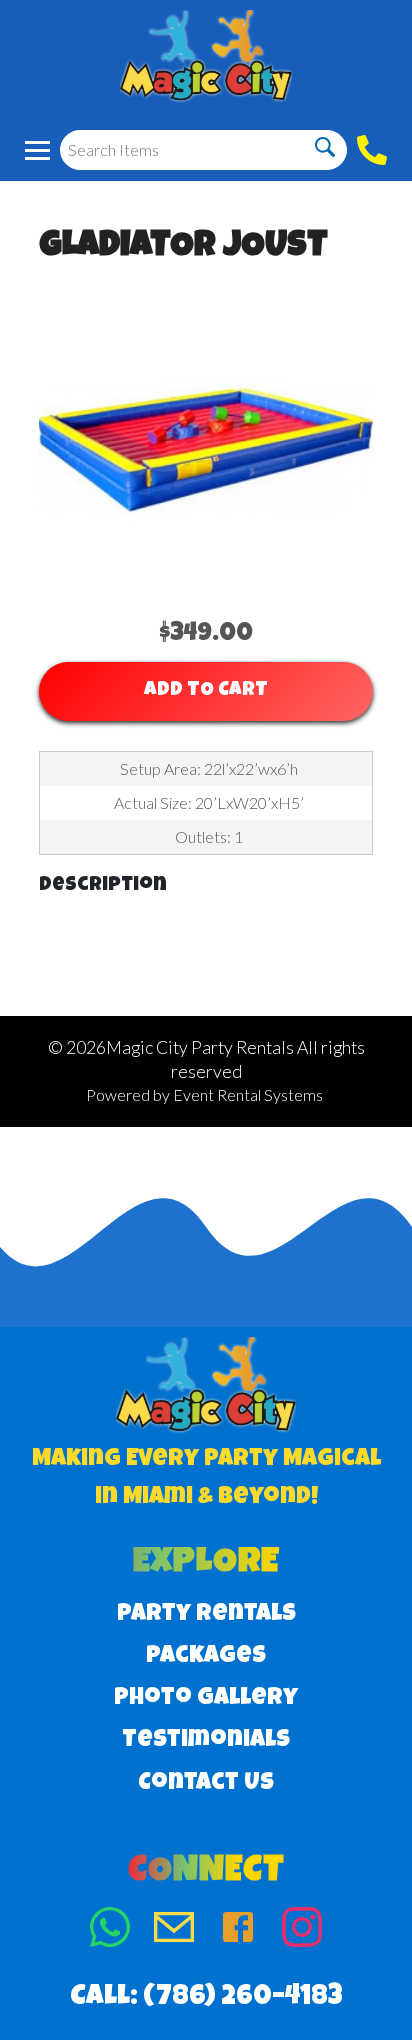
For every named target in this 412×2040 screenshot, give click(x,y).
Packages (206, 1657)
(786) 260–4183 (243, 1998)
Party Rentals (206, 1615)
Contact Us (206, 1784)
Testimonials (206, 1741)
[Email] (174, 1931)
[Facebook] (238, 1931)
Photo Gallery (206, 1699)
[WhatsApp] (110, 1931)
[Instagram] (302, 1931)
